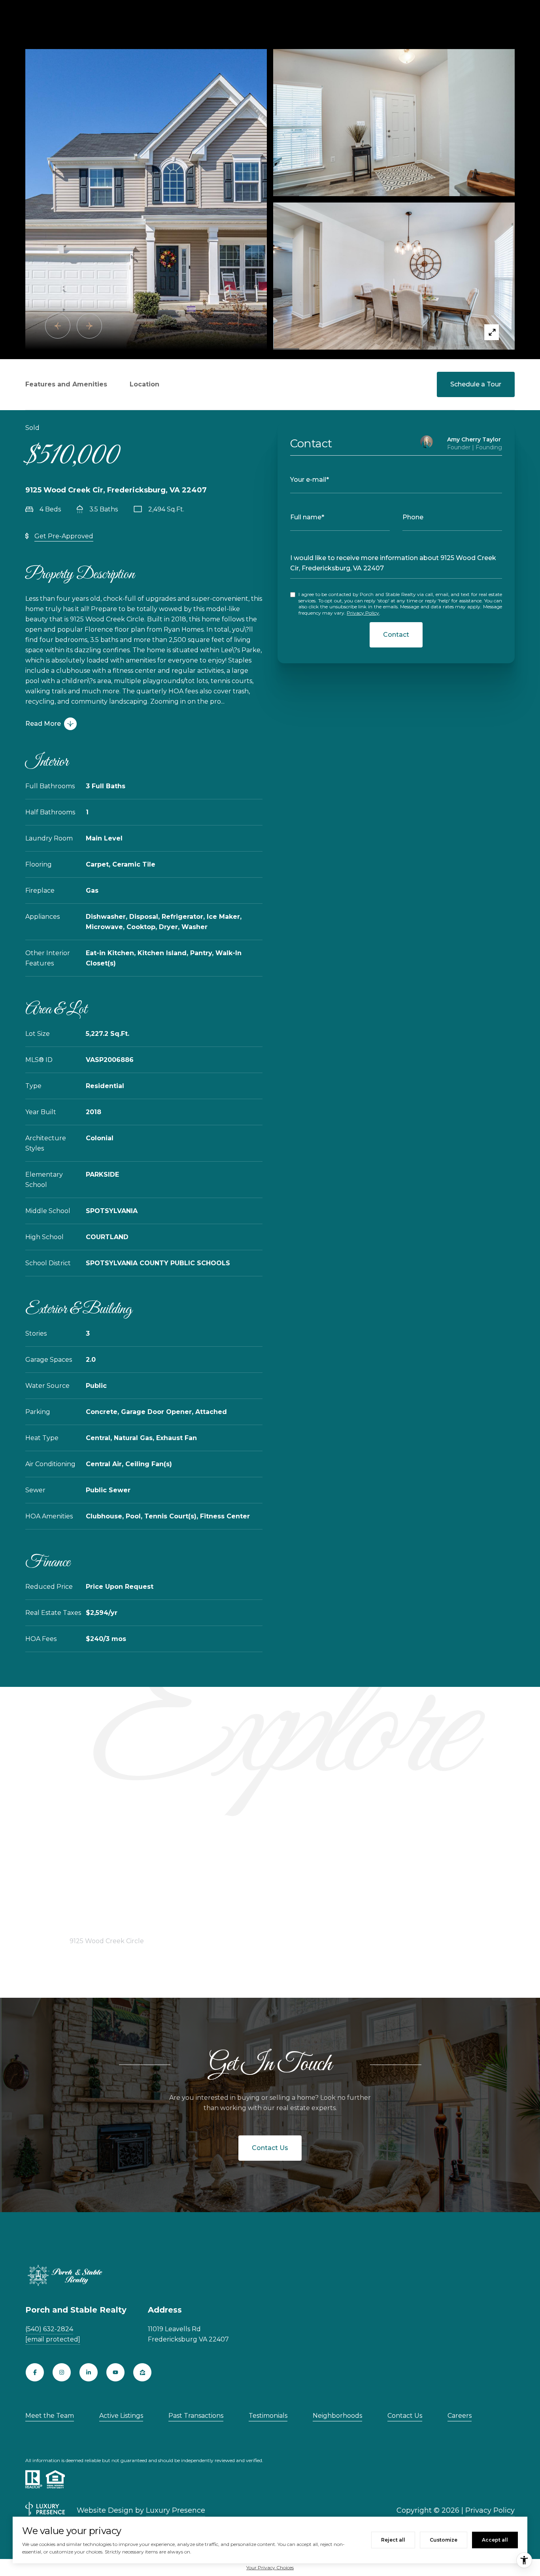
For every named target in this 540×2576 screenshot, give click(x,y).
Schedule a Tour (476, 384)
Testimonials (268, 2416)
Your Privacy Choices (270, 2567)
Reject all (393, 2540)
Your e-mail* (310, 480)
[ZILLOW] (142, 2372)
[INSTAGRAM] (62, 2372)
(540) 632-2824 (49, 2329)
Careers (460, 2416)
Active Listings (121, 2416)
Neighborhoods (337, 2416)
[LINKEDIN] (89, 2372)
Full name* (307, 517)
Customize (444, 2540)
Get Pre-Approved (64, 536)
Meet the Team (50, 2416)
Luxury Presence (176, 2510)
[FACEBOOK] (35, 2372)
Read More (43, 724)
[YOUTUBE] (115, 2372)
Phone (413, 517)
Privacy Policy (363, 613)
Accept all (495, 2540)
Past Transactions (196, 2416)
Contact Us (270, 2148)
